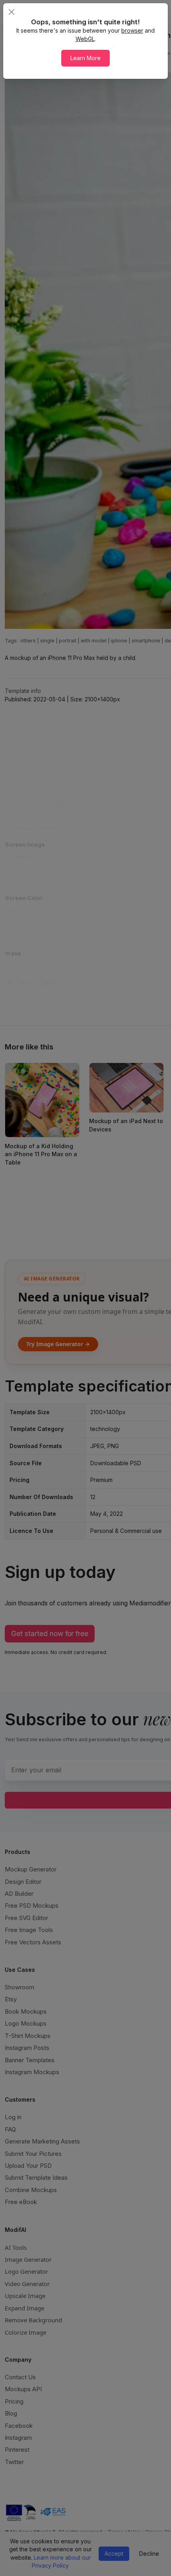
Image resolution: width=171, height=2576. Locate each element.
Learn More (85, 58)
